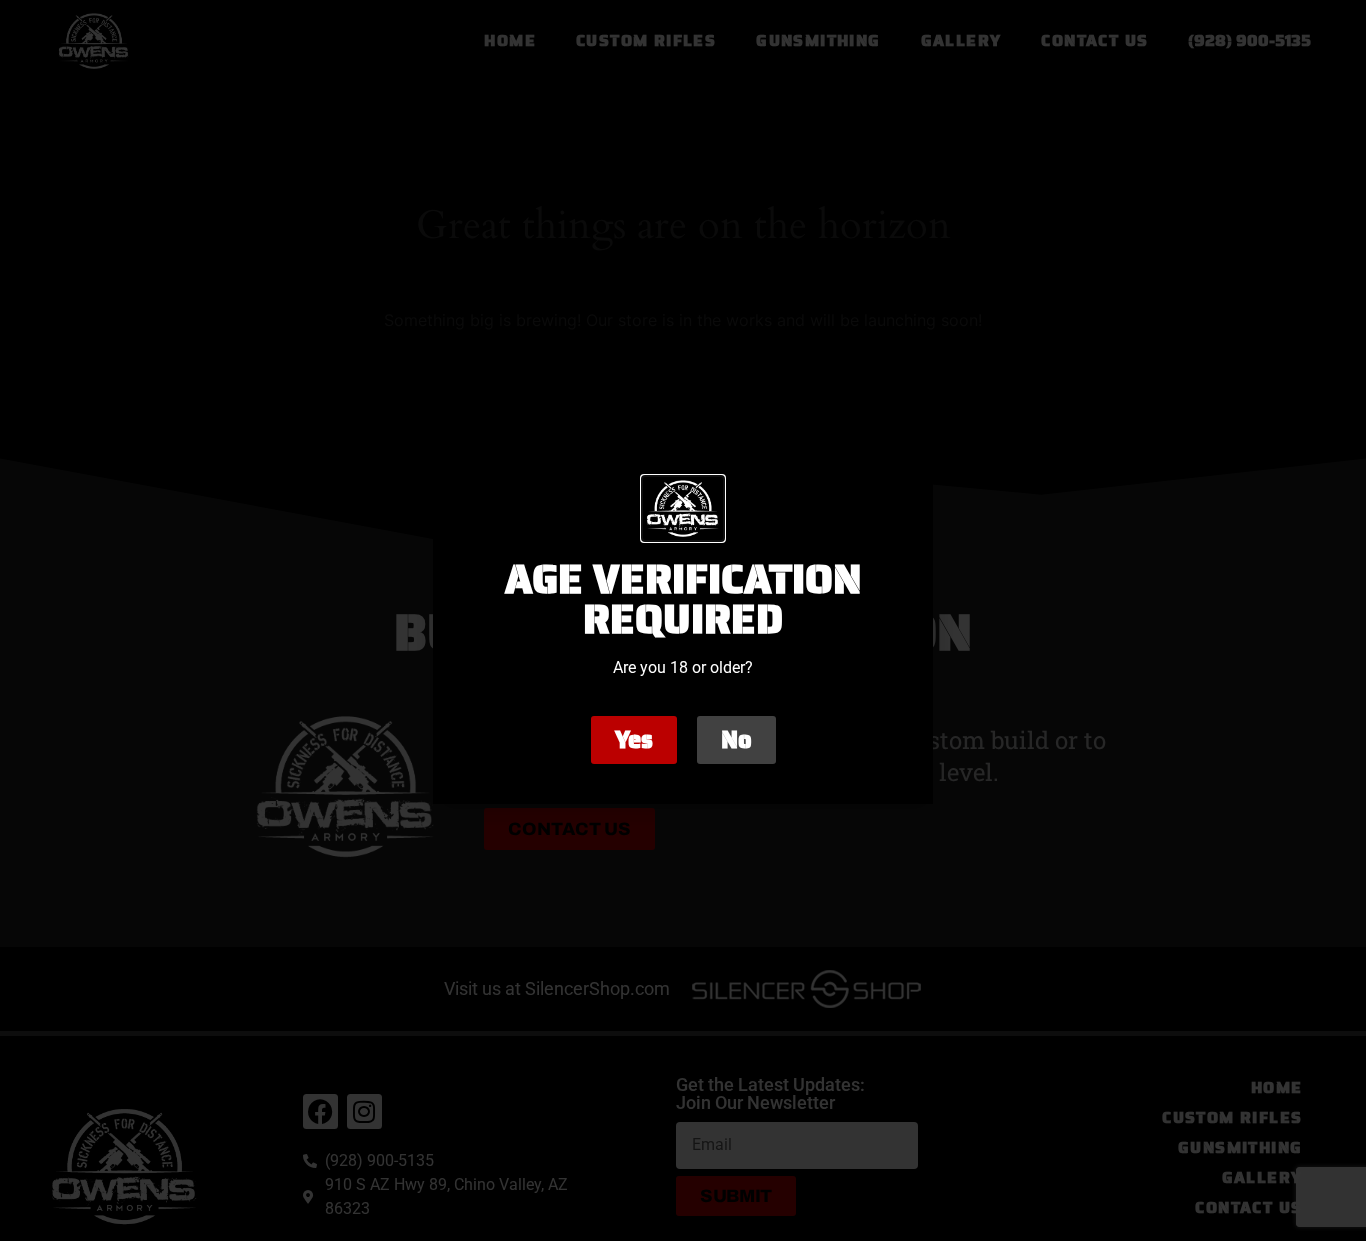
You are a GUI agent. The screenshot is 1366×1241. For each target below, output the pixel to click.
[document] (683, 620)
